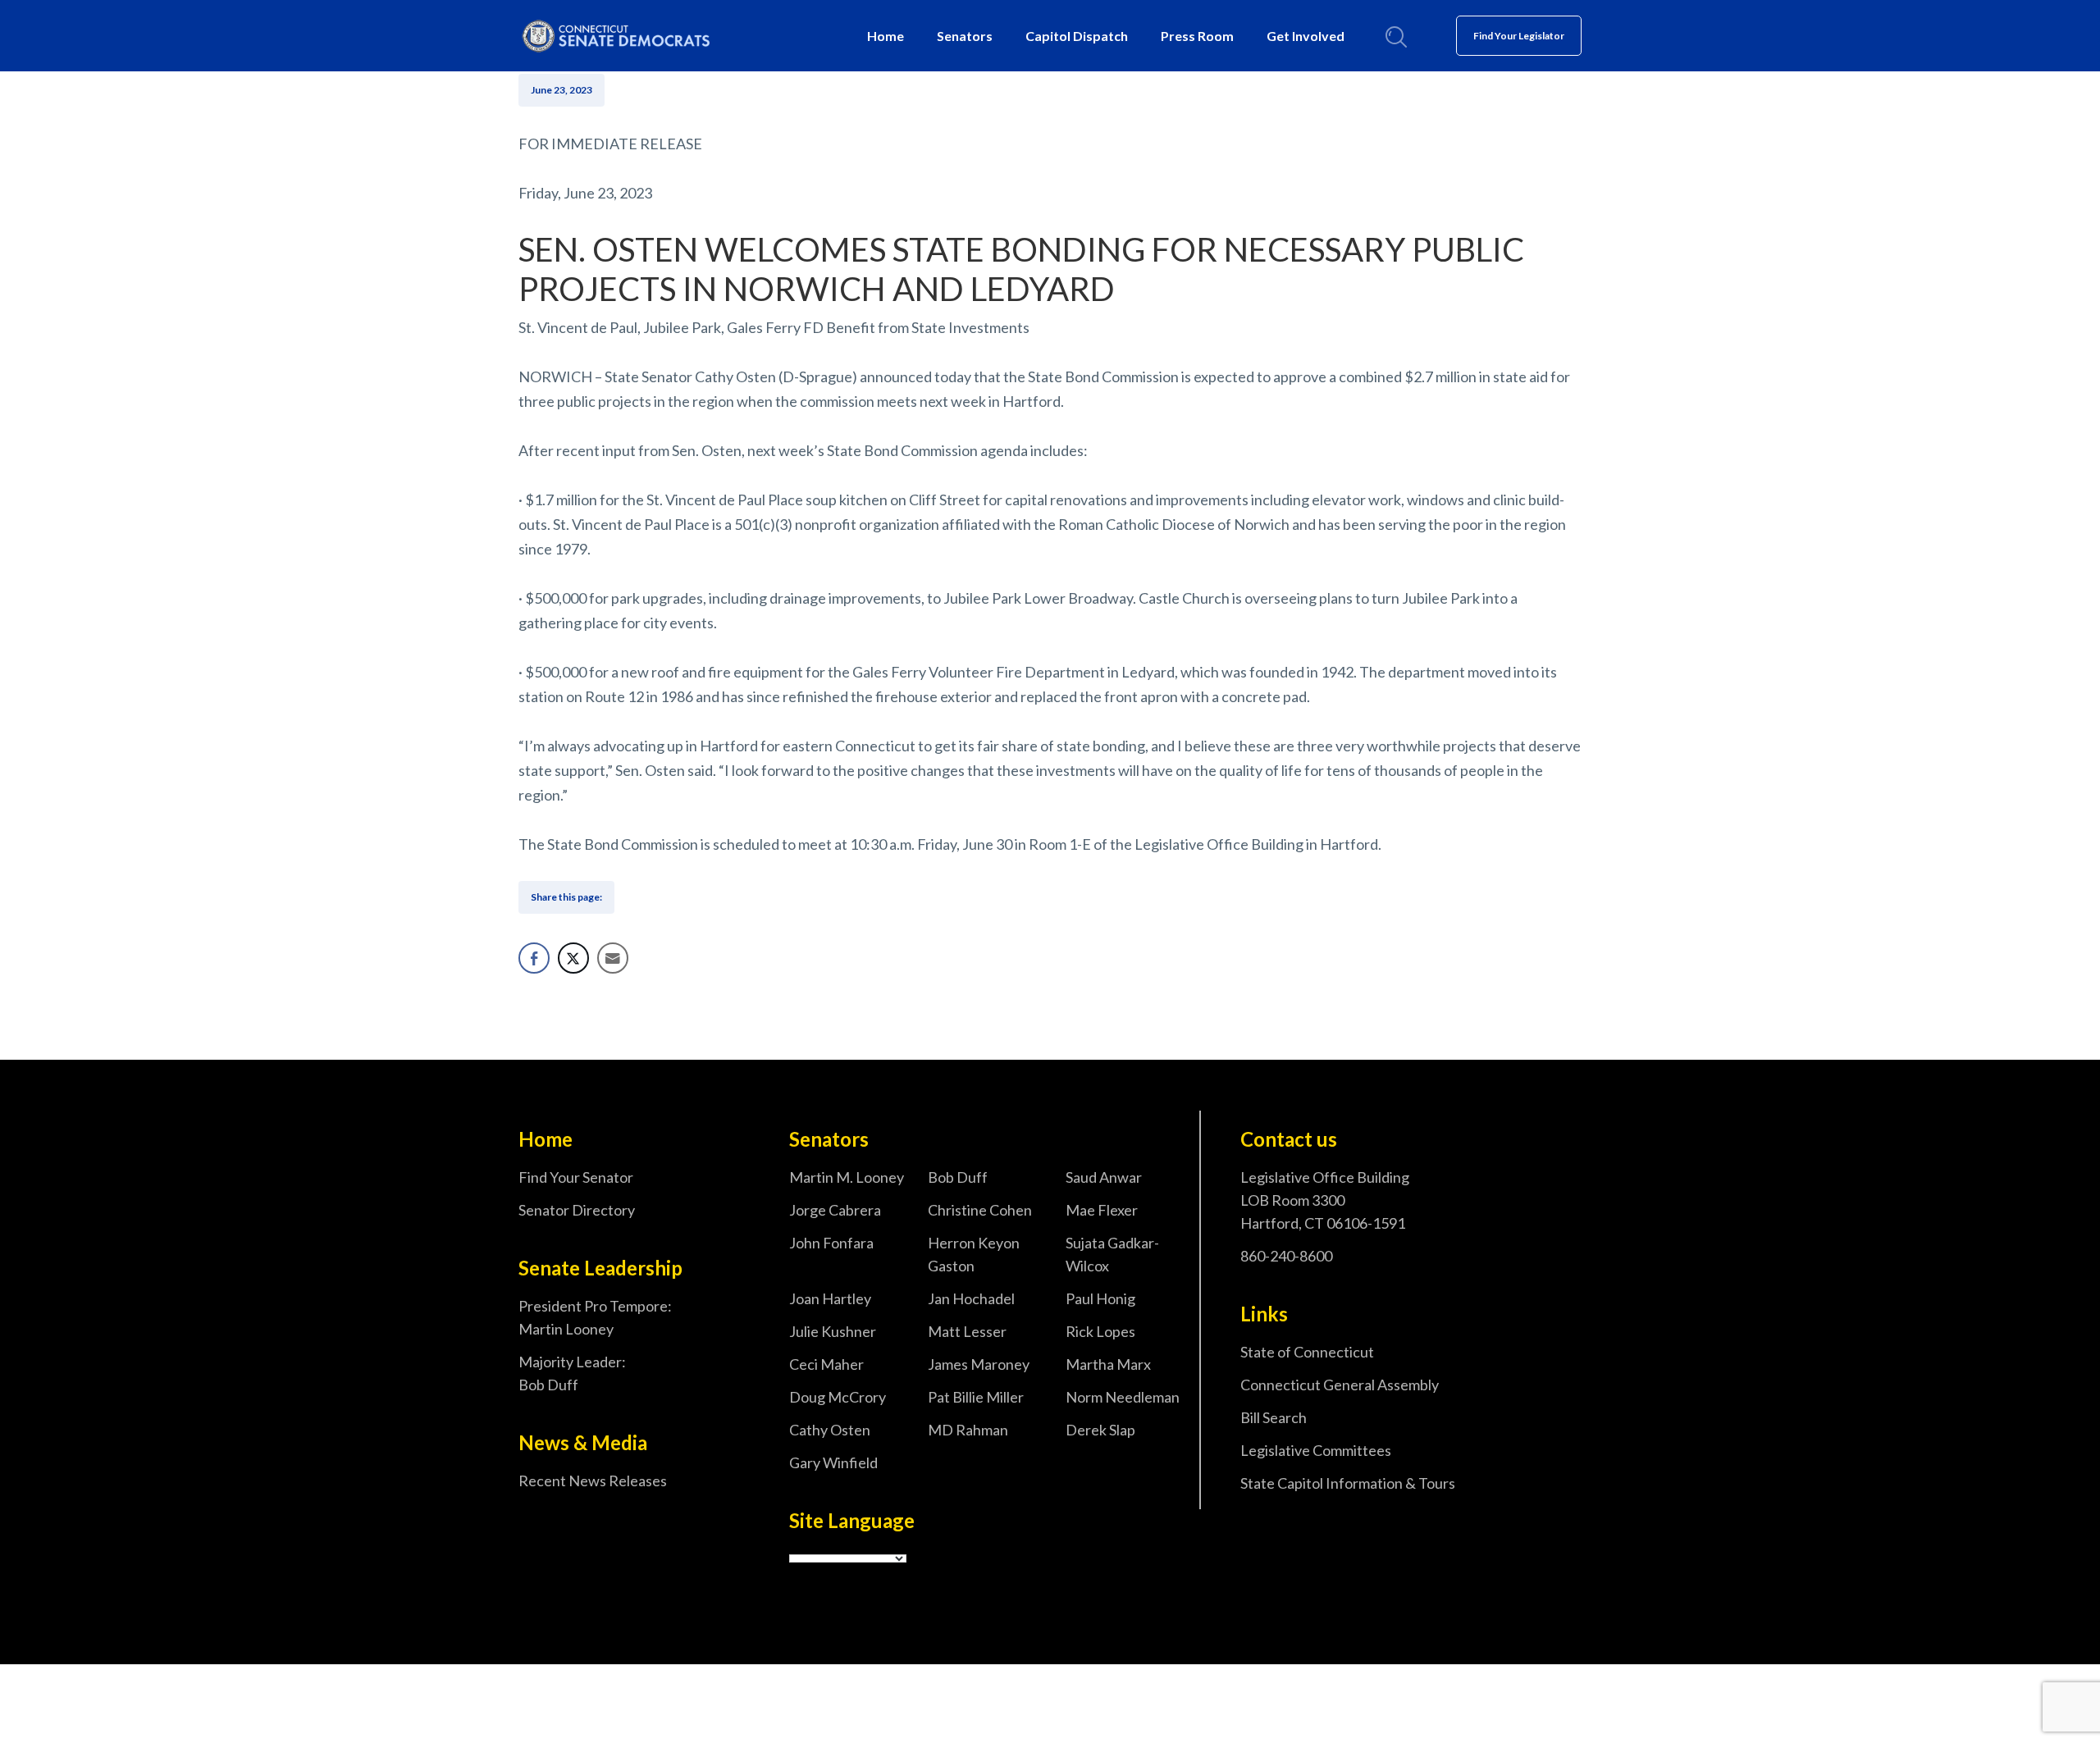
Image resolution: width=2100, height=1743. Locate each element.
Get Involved (1306, 36)
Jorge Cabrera (835, 1210)
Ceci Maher (826, 1364)
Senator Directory (577, 1210)
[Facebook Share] (534, 958)
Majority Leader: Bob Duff (572, 1373)
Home (886, 36)
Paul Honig (1100, 1298)
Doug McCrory (838, 1397)
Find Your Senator (576, 1177)
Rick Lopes (1100, 1331)
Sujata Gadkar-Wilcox (1112, 1254)
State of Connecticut (1307, 1352)
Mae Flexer (1102, 1210)
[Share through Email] (613, 958)
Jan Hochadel (971, 1298)
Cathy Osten (830, 1430)
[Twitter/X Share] (573, 958)
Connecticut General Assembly (1340, 1385)
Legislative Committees (1316, 1450)
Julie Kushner (833, 1331)
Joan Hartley (830, 1298)
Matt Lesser (967, 1331)
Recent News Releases (593, 1481)
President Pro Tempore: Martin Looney (595, 1317)
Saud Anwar (1104, 1177)
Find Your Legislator (1519, 36)
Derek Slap (1100, 1430)
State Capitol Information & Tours (1348, 1483)
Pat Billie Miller (976, 1397)
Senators (965, 36)
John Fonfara (831, 1243)
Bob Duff (958, 1177)
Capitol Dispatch (1077, 36)
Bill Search (1274, 1417)
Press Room (1197, 36)
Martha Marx (1108, 1364)
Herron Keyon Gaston (974, 1254)
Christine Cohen (980, 1210)
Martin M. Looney (847, 1177)
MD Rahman (968, 1430)
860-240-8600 (1286, 1256)
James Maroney (979, 1364)
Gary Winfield (833, 1462)
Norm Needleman (1123, 1397)
